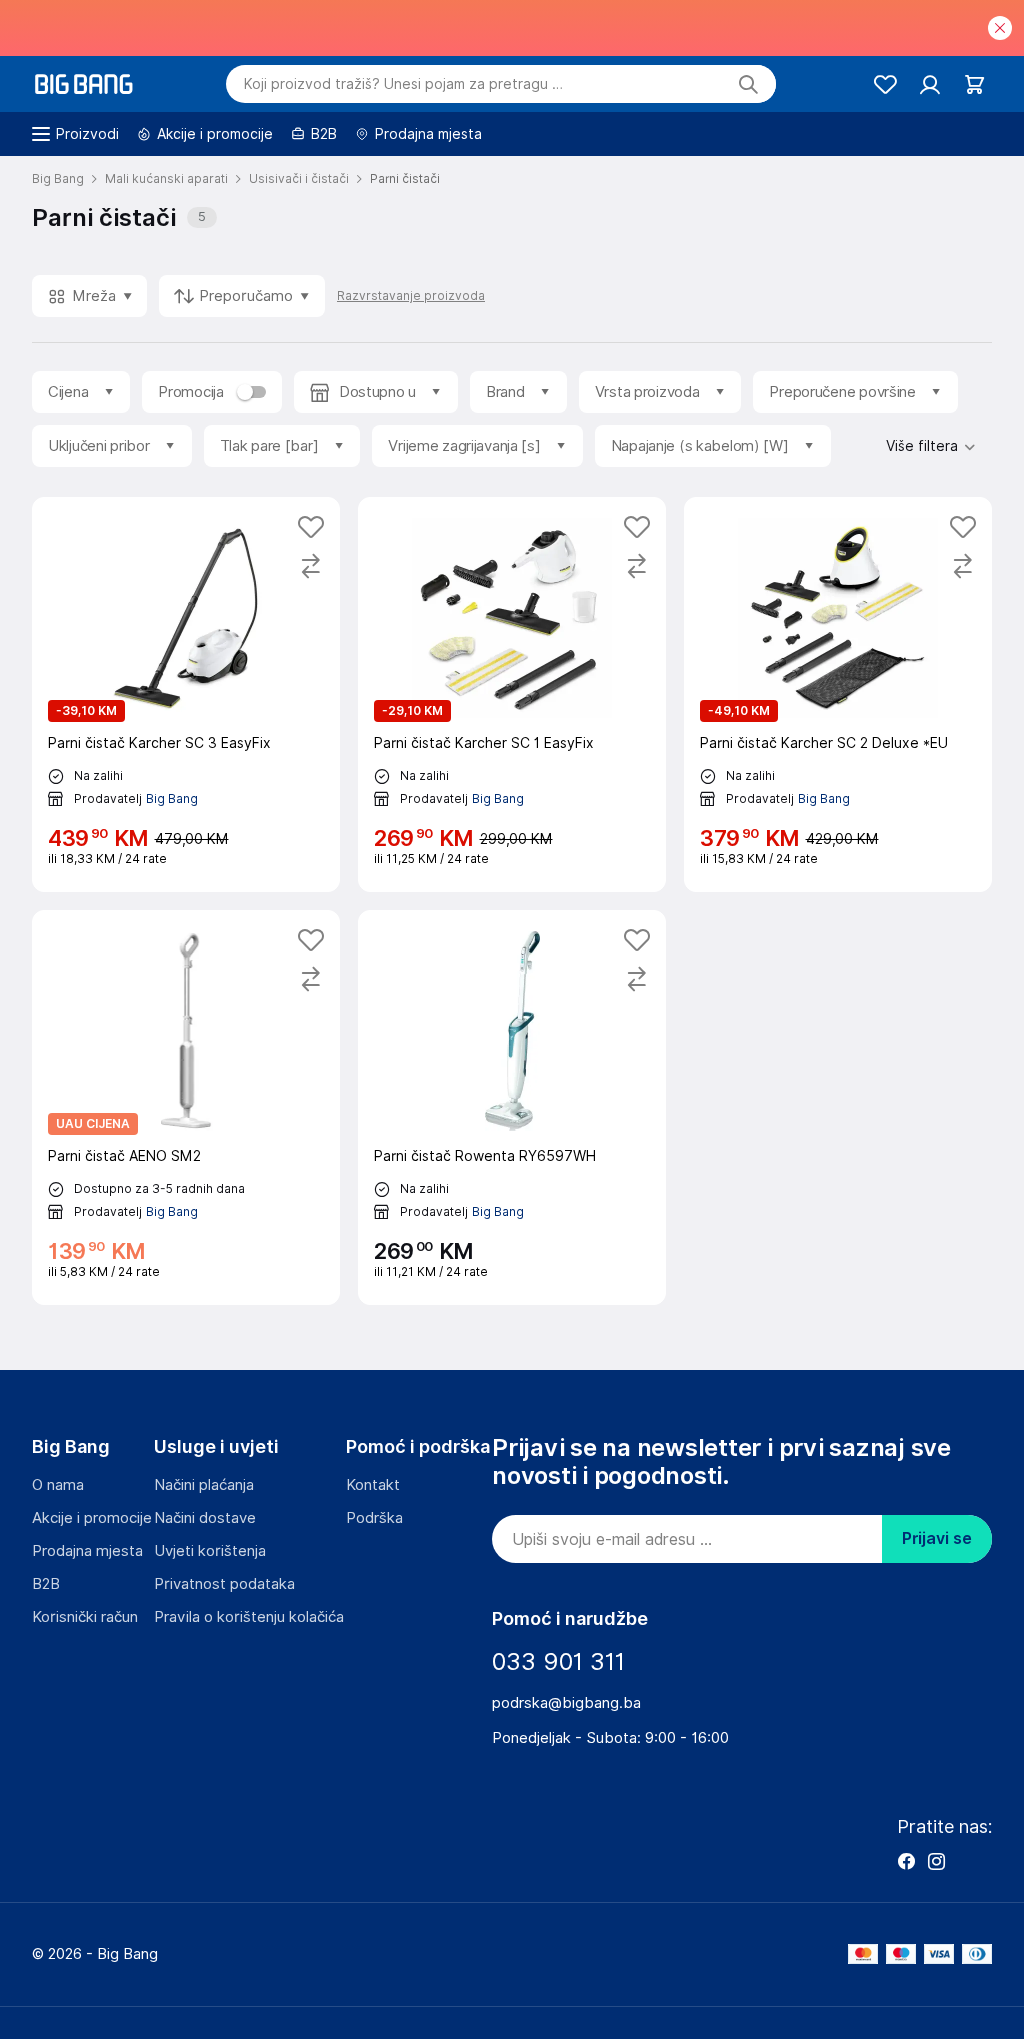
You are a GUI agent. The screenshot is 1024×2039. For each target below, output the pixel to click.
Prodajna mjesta (87, 1551)
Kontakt (373, 1485)
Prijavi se (937, 1538)
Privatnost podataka (224, 1584)
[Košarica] (974, 84)
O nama (58, 1485)
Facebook (906, 1861)
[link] (186, 694)
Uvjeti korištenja (210, 1551)
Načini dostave (205, 1518)
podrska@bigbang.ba (566, 1703)
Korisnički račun (85, 1617)
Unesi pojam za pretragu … (403, 84)
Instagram (936, 1861)
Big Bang (172, 799)
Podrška (374, 1518)
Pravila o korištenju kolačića (249, 1617)
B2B (46, 1584)
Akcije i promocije (92, 1518)
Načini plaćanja (204, 1485)
